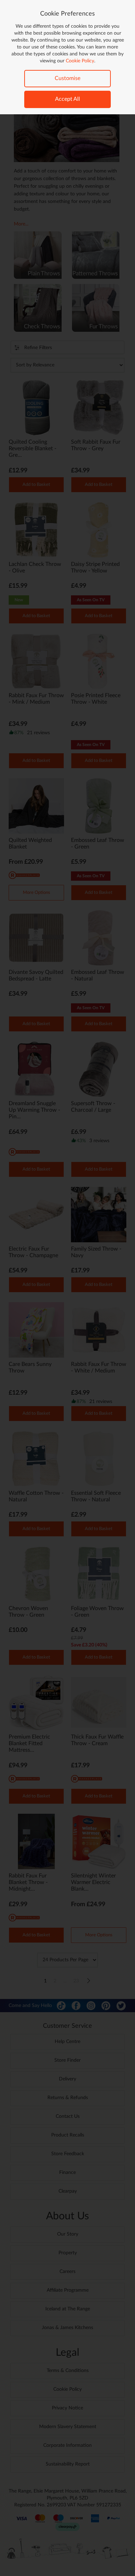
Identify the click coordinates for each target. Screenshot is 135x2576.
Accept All (67, 99)
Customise (67, 78)
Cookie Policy (80, 61)
